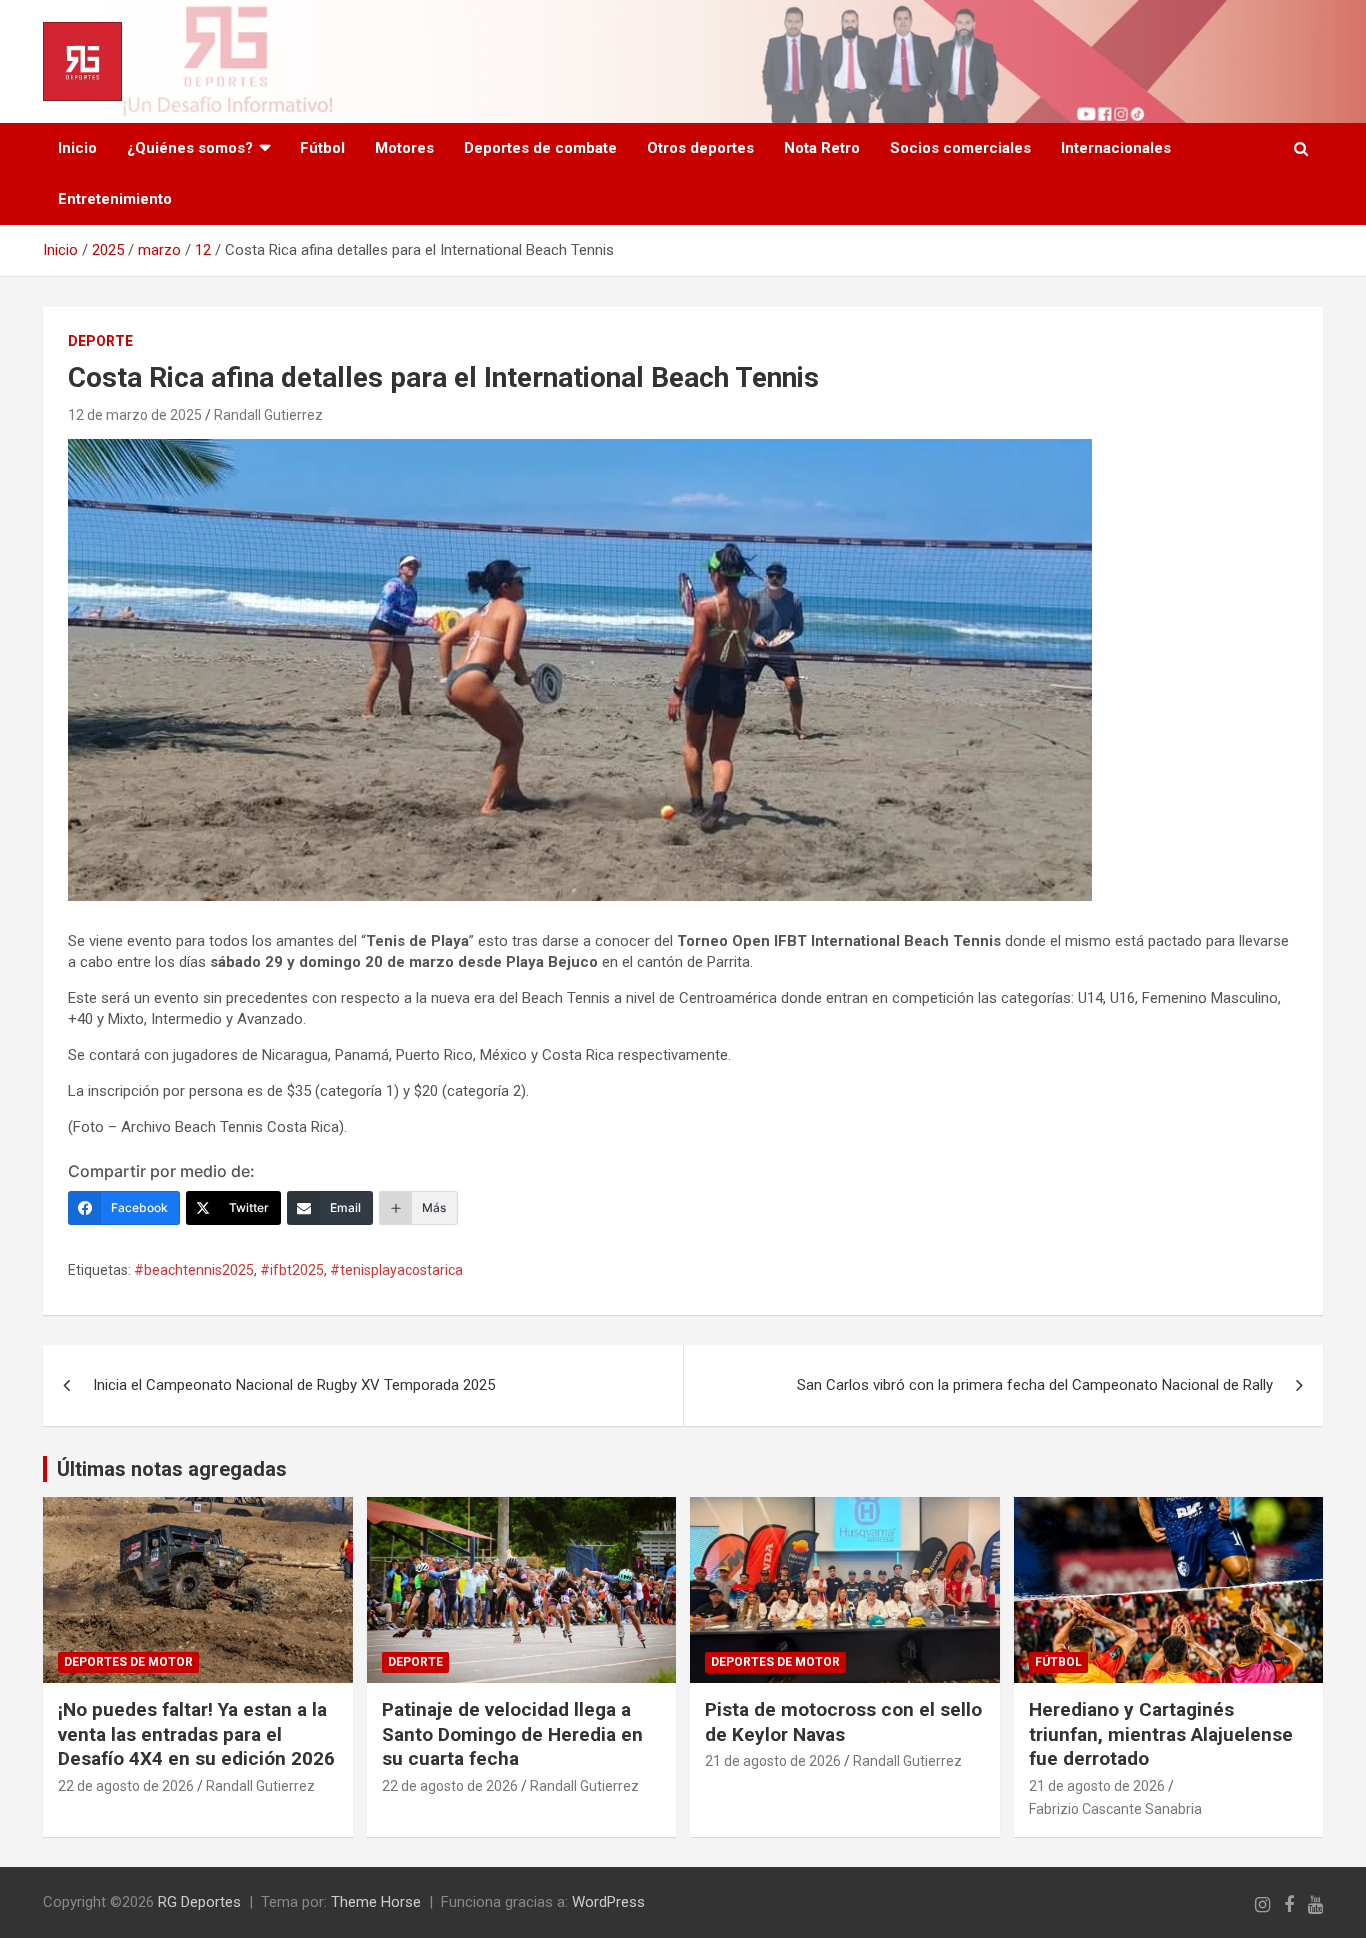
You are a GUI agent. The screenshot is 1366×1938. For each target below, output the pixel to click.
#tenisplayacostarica (396, 1270)
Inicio (77, 148)
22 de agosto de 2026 (126, 1786)
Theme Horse (376, 1902)
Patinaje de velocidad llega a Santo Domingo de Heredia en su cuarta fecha (512, 1734)
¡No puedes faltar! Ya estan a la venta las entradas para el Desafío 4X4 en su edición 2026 (196, 1734)
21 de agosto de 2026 (773, 1761)
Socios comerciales (960, 148)
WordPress (608, 1902)
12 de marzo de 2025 (135, 415)
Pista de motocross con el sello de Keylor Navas (843, 1722)
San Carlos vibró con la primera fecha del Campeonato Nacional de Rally (1035, 1385)
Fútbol (322, 148)
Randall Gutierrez (268, 415)
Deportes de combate (540, 148)
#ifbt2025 (292, 1270)
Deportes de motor (128, 1662)
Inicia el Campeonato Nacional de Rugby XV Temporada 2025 (294, 1385)
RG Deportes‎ (199, 1902)
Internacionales (1116, 148)
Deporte (100, 341)
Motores (404, 148)
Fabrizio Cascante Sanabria (1115, 1809)
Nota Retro (822, 148)
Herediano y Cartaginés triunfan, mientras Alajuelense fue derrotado (1161, 1734)
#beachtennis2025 (194, 1270)
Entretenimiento (115, 199)
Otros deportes (700, 148)
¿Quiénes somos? (190, 148)
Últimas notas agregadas (172, 1469)
